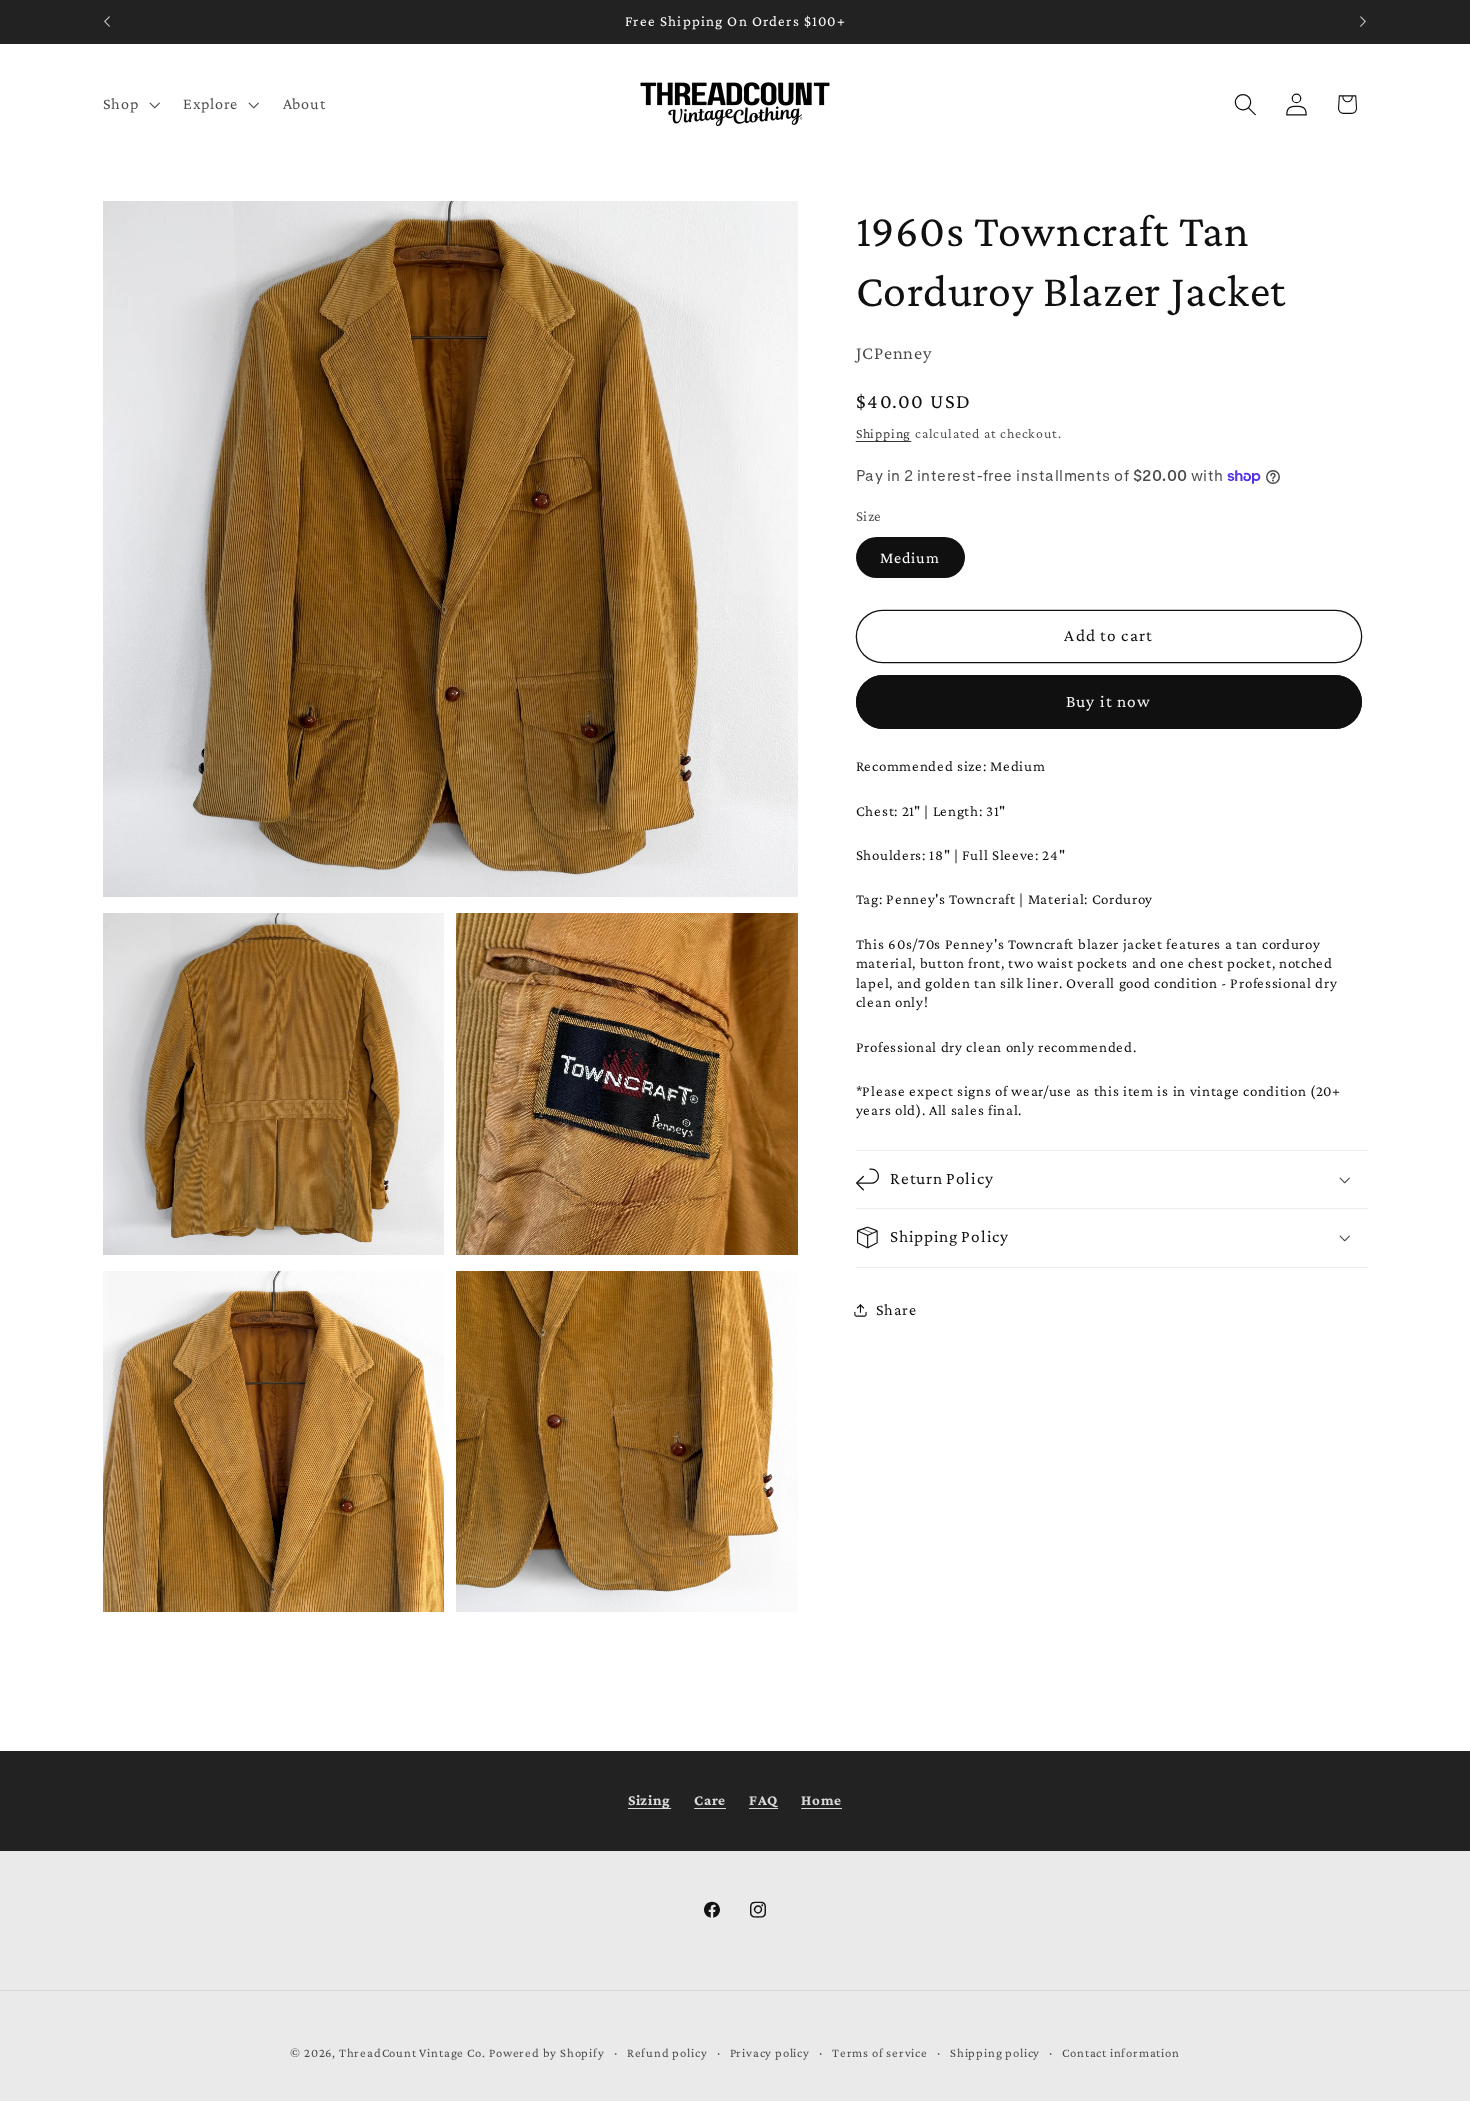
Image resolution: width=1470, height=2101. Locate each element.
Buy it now (1109, 701)
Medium (910, 557)
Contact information (1120, 2054)
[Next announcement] (1363, 22)
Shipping (883, 433)
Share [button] (896, 1309)
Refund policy (667, 2054)
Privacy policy (770, 2054)
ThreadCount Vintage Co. (412, 2054)
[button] (129, 104)
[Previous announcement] (107, 22)
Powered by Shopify (547, 2054)
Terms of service (880, 2054)
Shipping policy (995, 2054)
